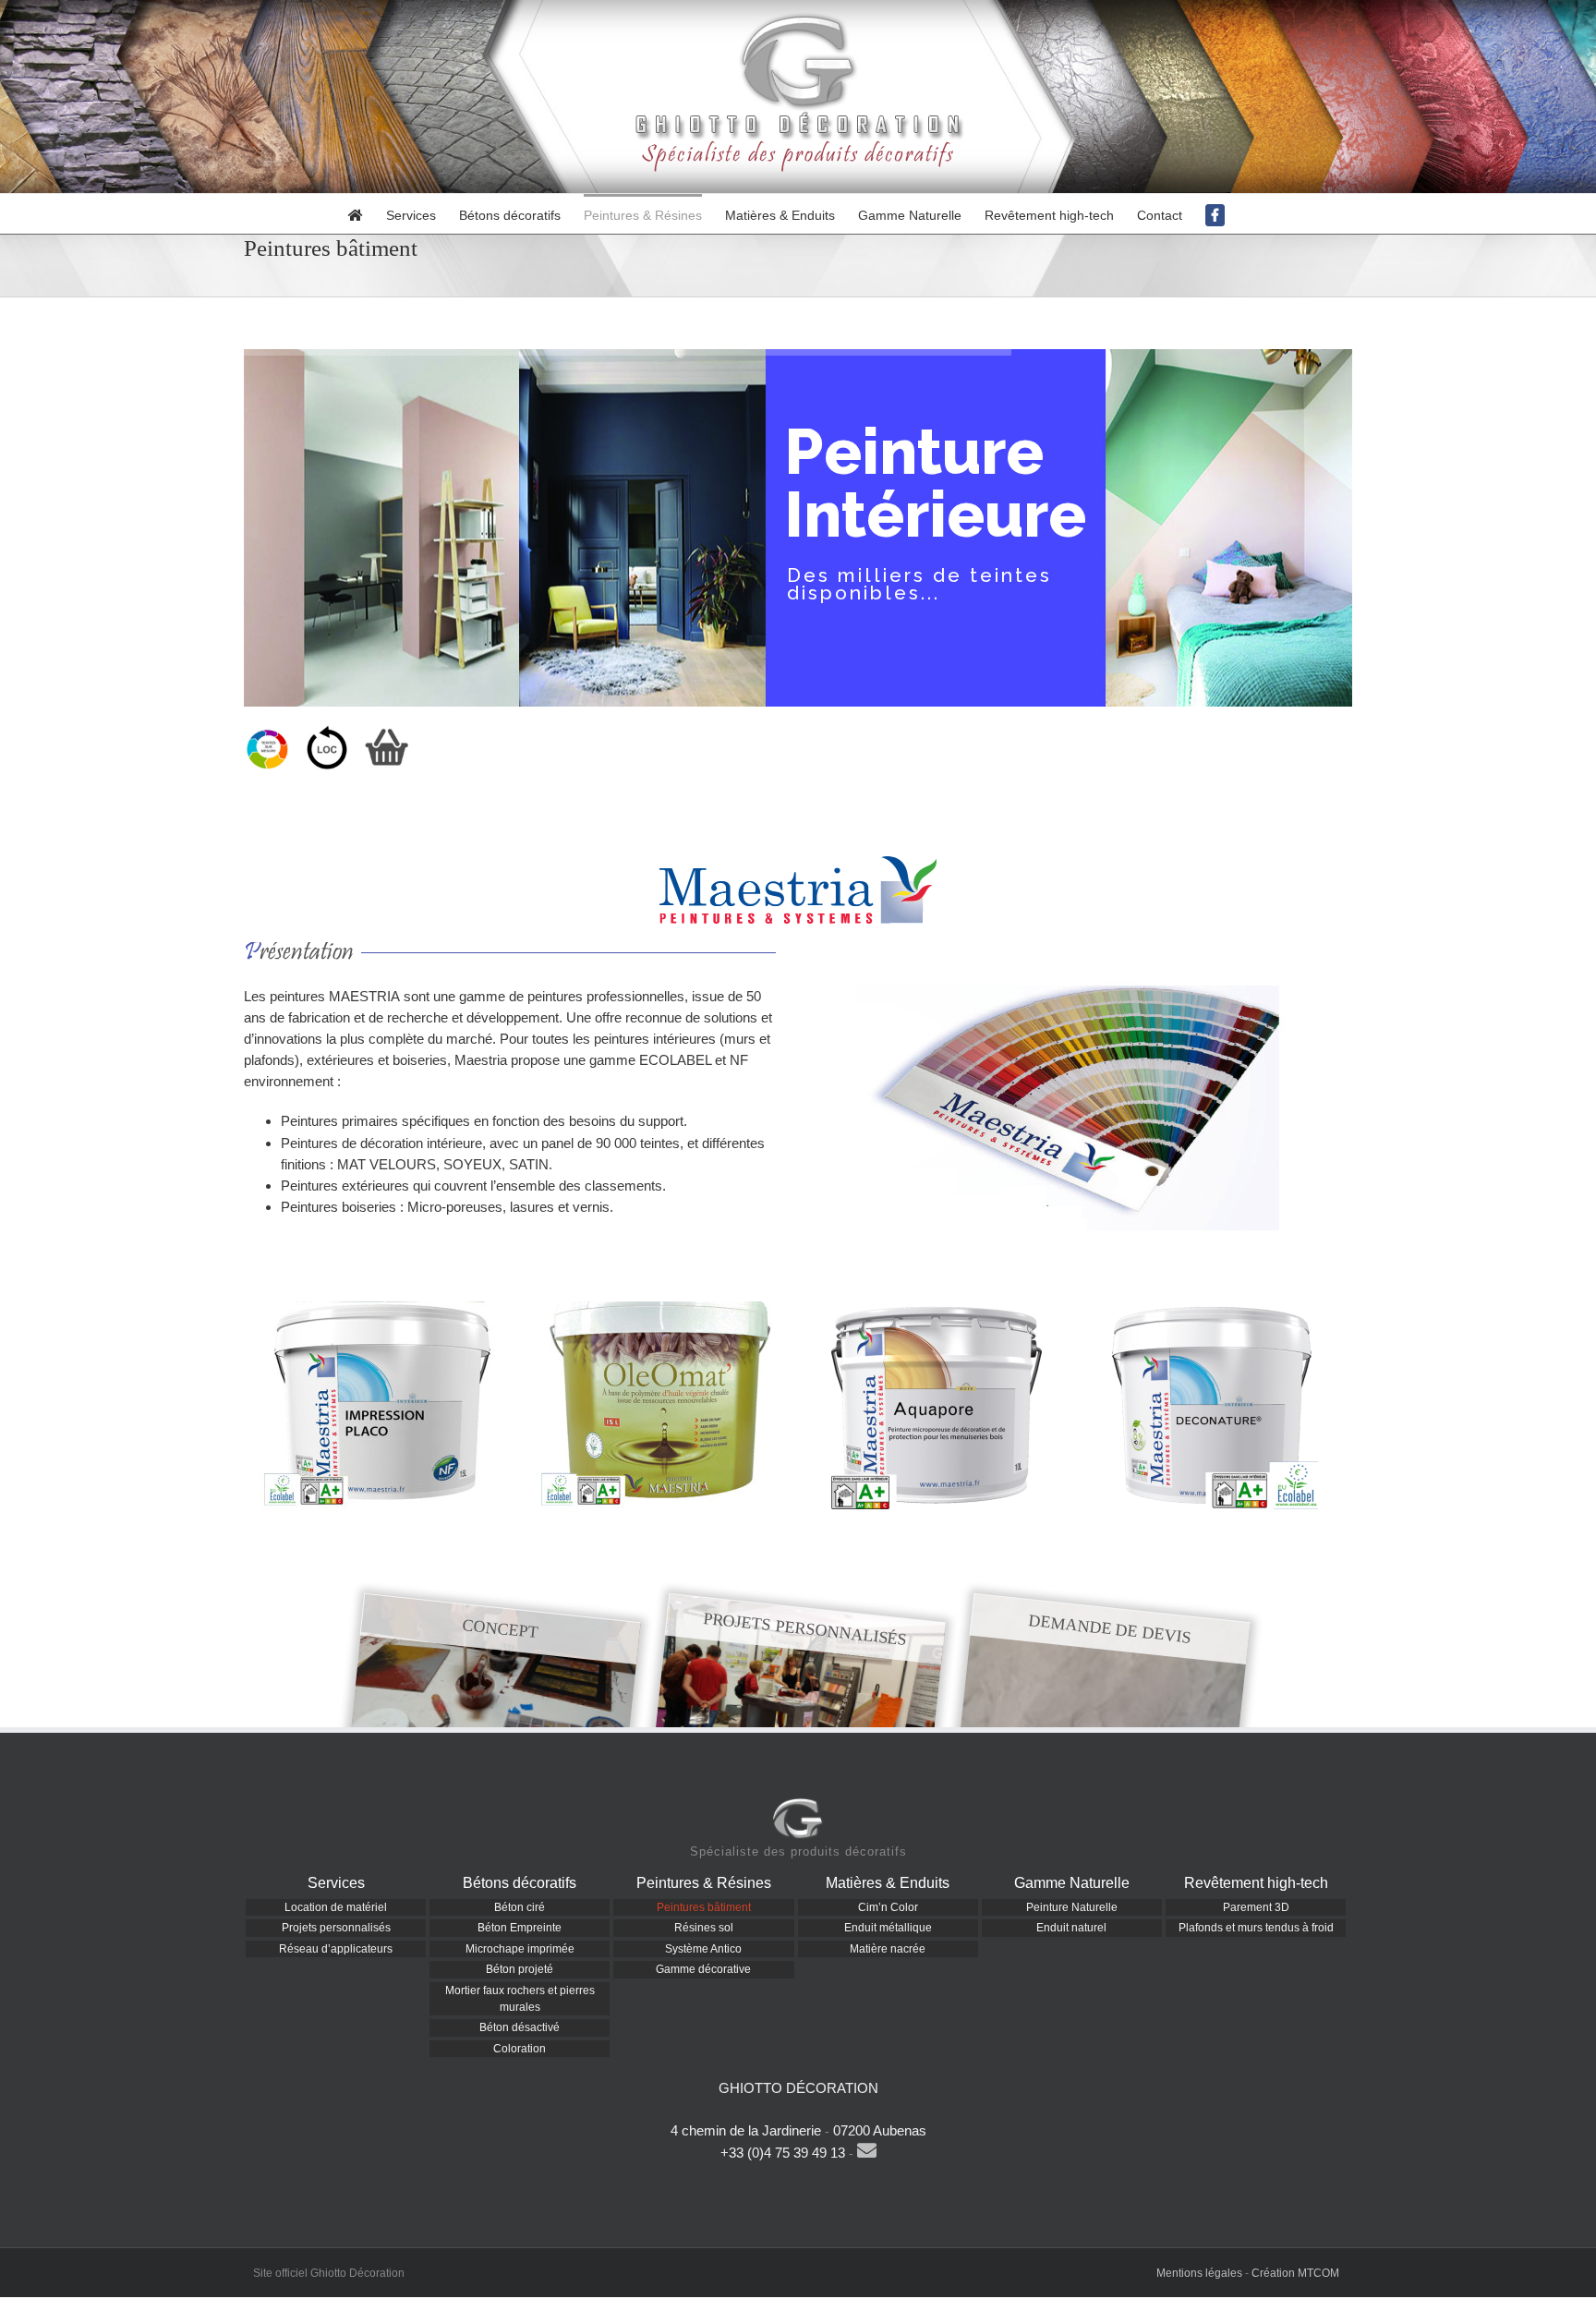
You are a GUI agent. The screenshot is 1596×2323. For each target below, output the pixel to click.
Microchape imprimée (520, 1949)
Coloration (520, 2049)
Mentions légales (1199, 2273)
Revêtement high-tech (1256, 1883)
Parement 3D (1256, 1907)
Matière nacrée (888, 1949)
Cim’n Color (888, 1907)
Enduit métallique (888, 1928)
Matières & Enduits (888, 1883)
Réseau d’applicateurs (336, 1949)
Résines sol (704, 1928)
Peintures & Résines (704, 1883)
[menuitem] (367, 214)
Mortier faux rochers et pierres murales (520, 1999)
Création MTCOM (1295, 2273)
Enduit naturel (1071, 1928)
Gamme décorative (703, 1969)
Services (336, 1883)
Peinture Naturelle (1072, 1907)
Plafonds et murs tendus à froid (1256, 1928)
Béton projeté (520, 1969)
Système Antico (703, 1949)
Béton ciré (520, 1907)
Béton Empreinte (520, 1928)
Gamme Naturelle (1072, 1883)
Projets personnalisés (336, 1928)
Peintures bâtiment (704, 1907)
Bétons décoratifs (520, 1883)
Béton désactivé (520, 2027)
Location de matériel (336, 1907)
